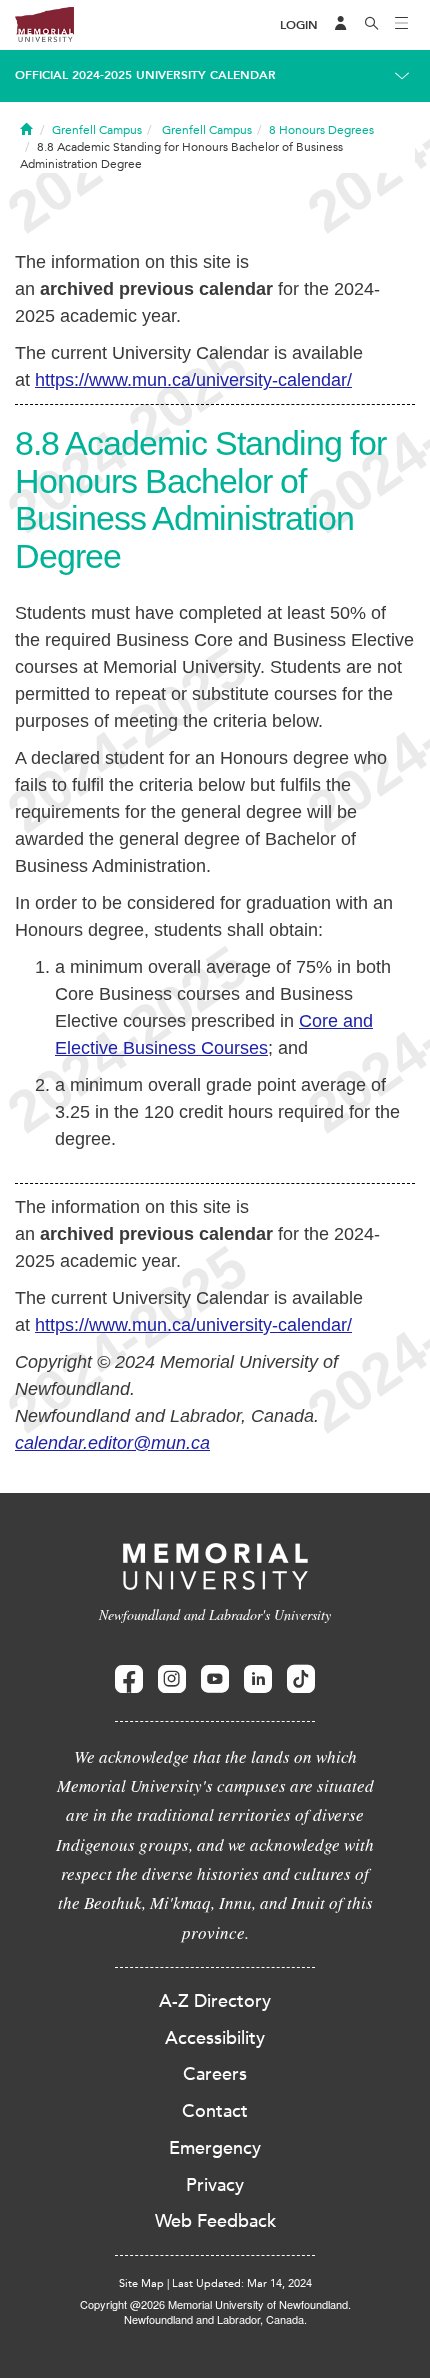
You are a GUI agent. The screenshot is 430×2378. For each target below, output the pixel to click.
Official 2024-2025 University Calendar (145, 75)
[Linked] (258, 1679)
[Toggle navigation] (402, 25)
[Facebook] (129, 1679)
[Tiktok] (301, 1679)
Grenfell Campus (97, 130)
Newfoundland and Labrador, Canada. (215, 2319)
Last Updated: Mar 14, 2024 (242, 2283)
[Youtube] (215, 1679)
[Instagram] (172, 1679)
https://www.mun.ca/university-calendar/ (193, 380)
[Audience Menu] (341, 25)
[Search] (372, 25)
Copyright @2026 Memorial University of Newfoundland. (215, 2304)
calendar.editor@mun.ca (112, 1443)
